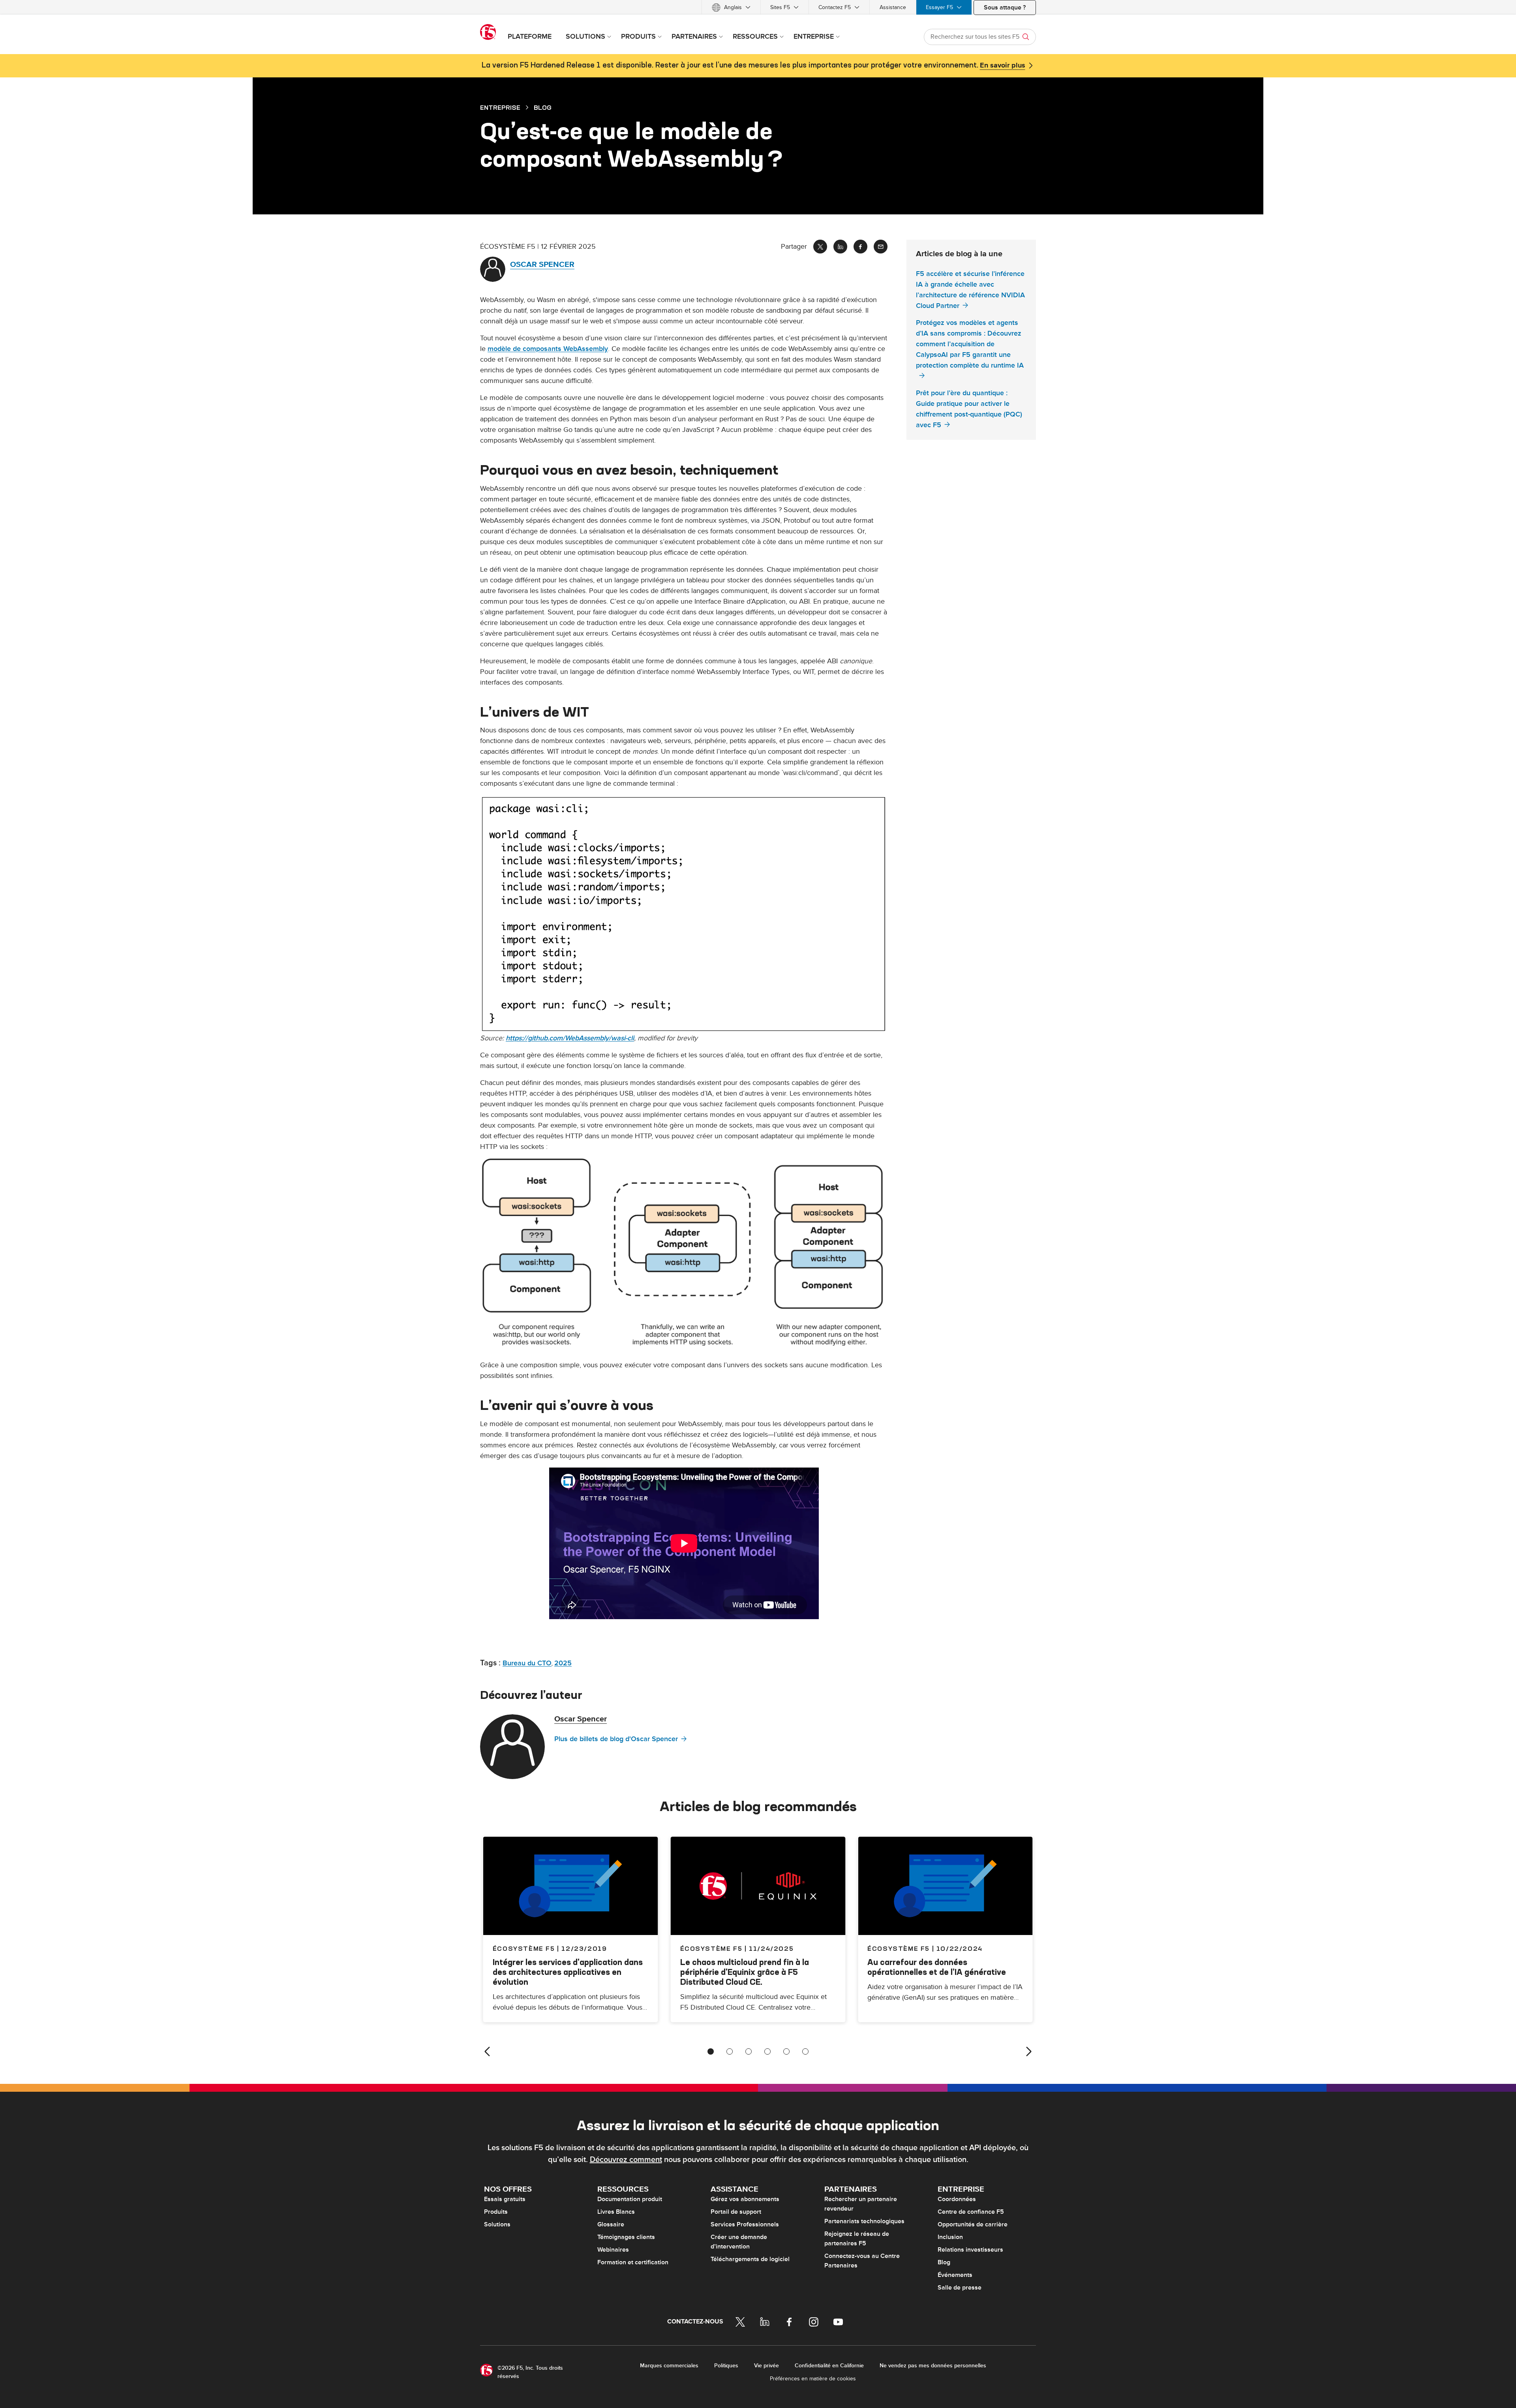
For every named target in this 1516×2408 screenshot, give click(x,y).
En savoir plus (1003, 66)
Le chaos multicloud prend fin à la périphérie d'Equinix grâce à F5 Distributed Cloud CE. (745, 1972)
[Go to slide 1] (711, 2051)
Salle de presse (960, 2288)
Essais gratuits (505, 2199)
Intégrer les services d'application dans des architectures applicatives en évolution (568, 1972)
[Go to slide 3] (749, 2051)
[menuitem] (731, 7)
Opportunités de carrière (973, 2224)
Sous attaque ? (1005, 8)
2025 (563, 1663)
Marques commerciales (669, 2366)
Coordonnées (957, 2199)
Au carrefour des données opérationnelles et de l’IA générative (937, 1967)
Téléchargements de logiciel (750, 2259)
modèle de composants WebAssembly (548, 349)
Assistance (893, 7)
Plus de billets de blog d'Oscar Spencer (616, 1739)
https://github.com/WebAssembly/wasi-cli (570, 1038)
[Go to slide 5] (786, 2051)
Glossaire (611, 2224)
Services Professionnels (745, 2224)
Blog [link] (543, 107)
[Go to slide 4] (767, 2051)
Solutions (497, 2224)
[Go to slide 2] (730, 2051)
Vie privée (766, 2366)
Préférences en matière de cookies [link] (813, 2379)
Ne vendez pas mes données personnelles (933, 2366)
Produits (496, 2212)
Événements (955, 2275)
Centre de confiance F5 (971, 2212)
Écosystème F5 (711, 1948)
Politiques (726, 2366)
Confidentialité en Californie (829, 2366)
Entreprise (500, 107)
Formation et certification (633, 2262)
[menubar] (758, 7)
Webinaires (613, 2250)
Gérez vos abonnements (745, 2199)
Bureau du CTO (527, 1663)
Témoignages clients (626, 2237)
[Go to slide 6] (805, 2051)
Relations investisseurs (970, 2250)
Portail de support (736, 2212)
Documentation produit (630, 2199)
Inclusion (950, 2237)
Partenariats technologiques (864, 2221)
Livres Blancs (616, 2212)
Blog (944, 2262)
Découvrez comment (626, 2160)
